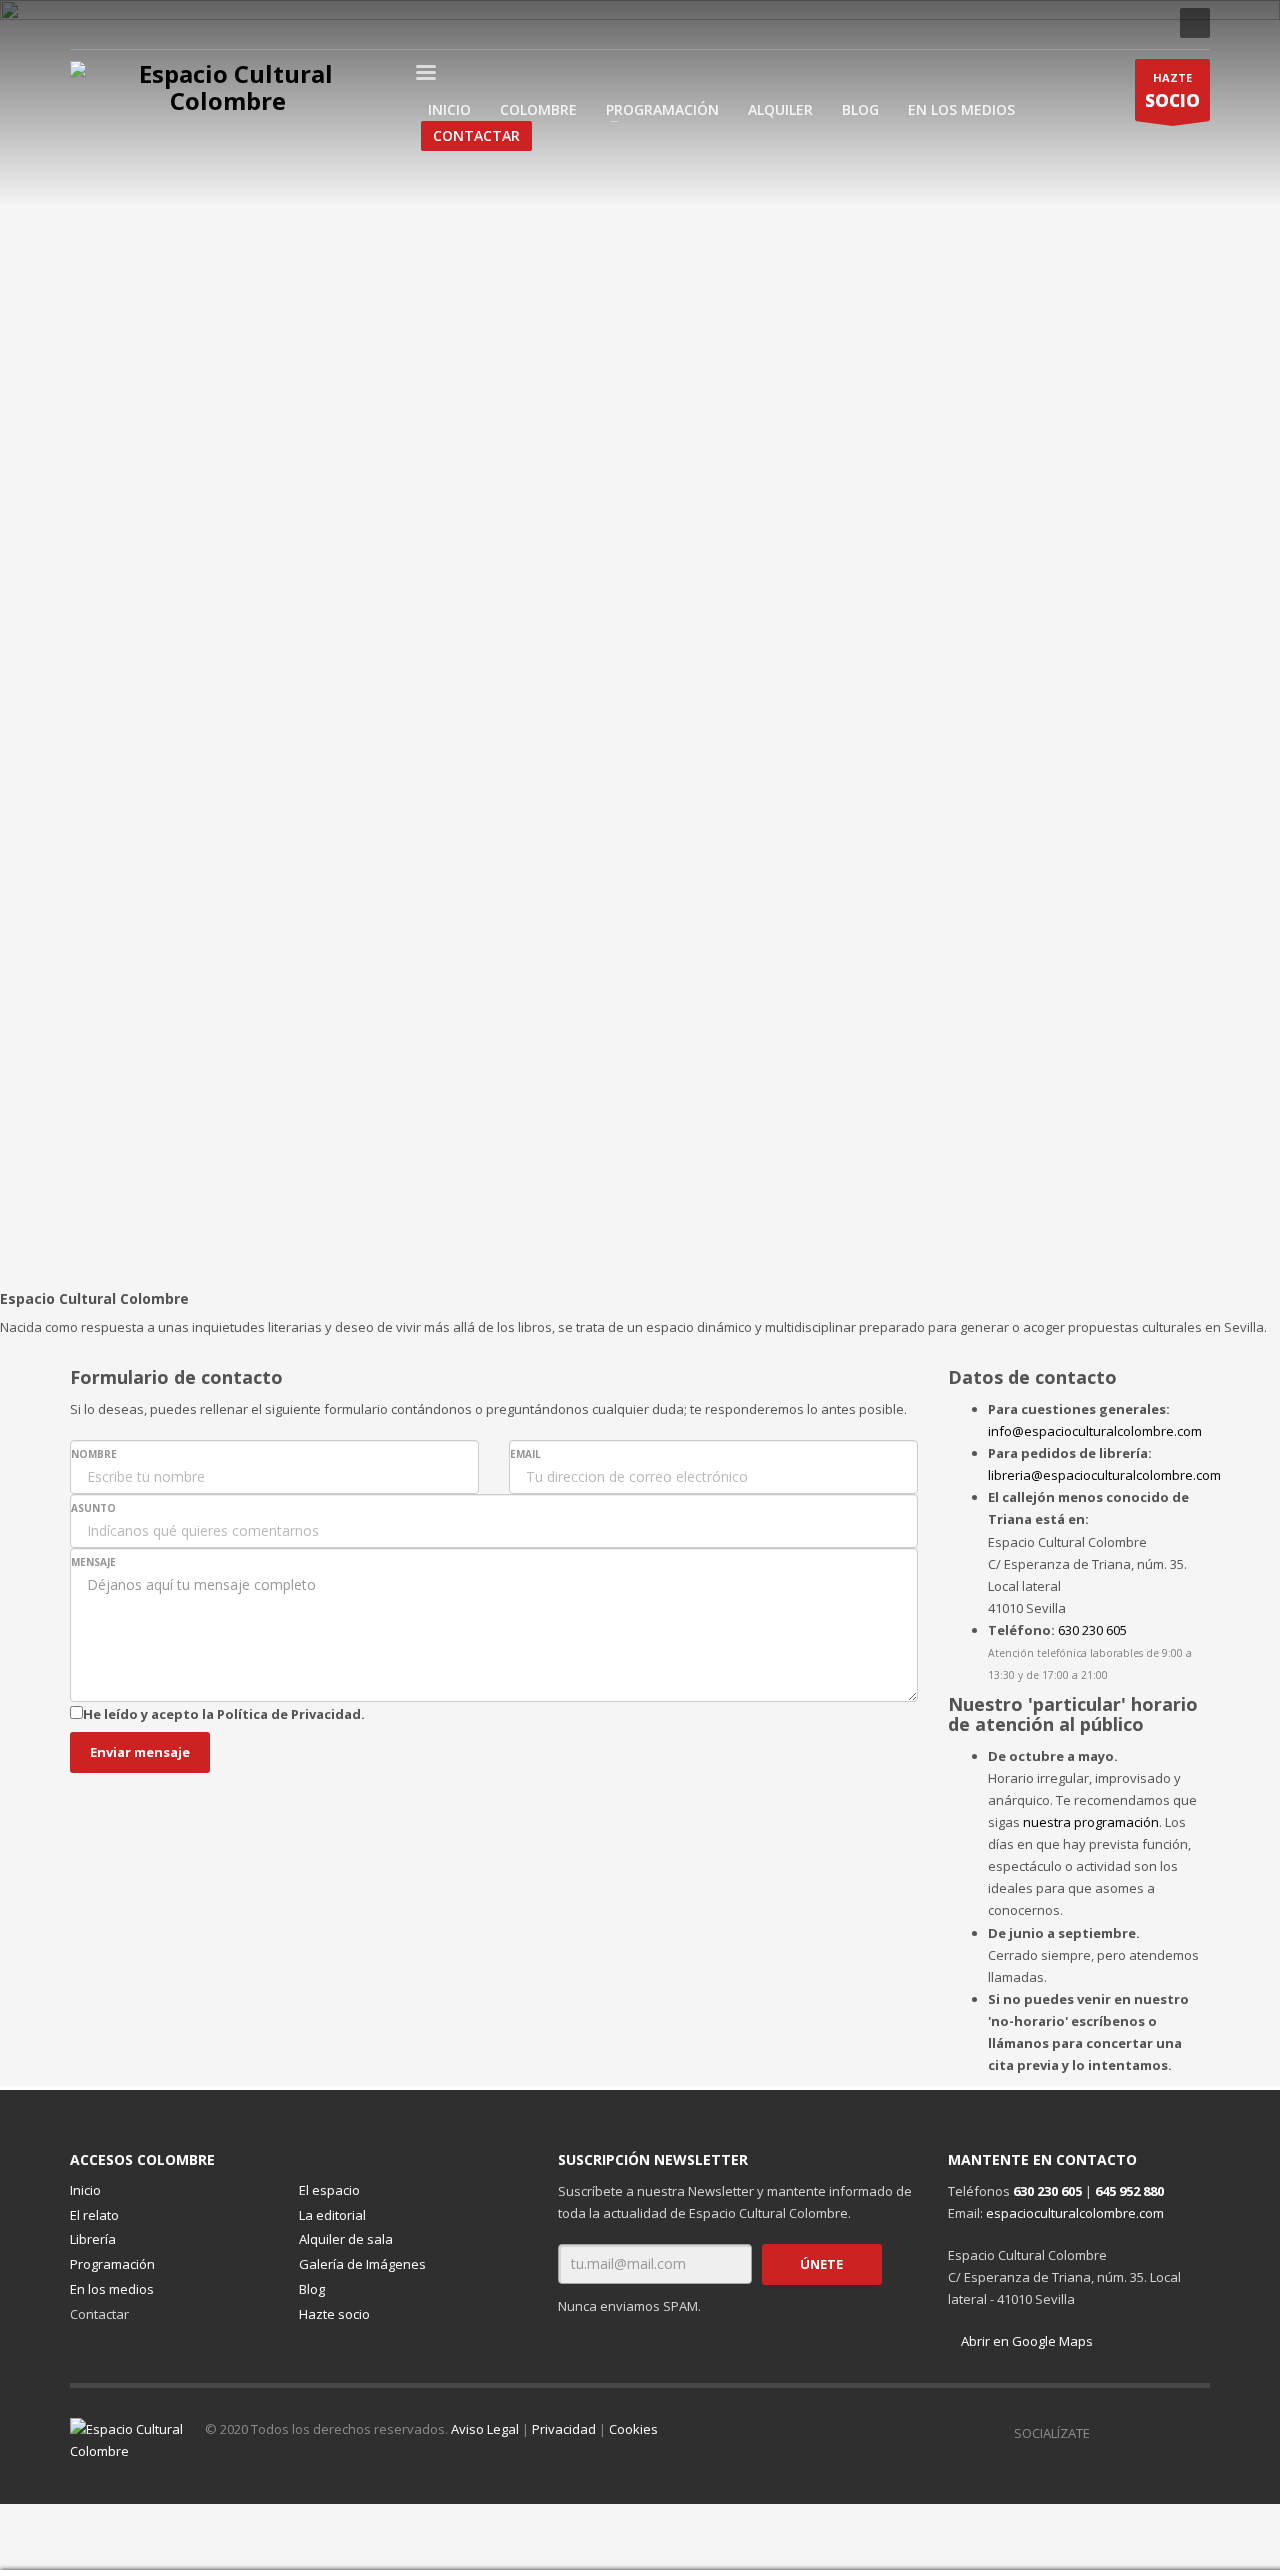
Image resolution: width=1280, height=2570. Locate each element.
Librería (93, 2239)
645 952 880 (1129, 2191)
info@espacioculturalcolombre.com (1095, 1431)
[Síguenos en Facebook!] (1105, 2433)
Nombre (94, 1454)
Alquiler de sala (346, 2239)
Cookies (633, 2429)
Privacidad (564, 2429)
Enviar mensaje (140, 1752)
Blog (312, 2289)
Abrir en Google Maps (1025, 2341)
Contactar (99, 2314)
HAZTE (1172, 91)
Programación (112, 2264)
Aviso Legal (485, 2429)
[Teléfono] (205, 23)
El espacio (329, 2190)
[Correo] (235, 23)
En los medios (112, 2289)
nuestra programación (1091, 1822)
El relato (94, 2215)
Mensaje (93, 1562)
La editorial (332, 2215)
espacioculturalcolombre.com (1075, 2213)
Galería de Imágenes (362, 2264)
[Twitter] (145, 23)
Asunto (93, 1508)
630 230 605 (1092, 1630)
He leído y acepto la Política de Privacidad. (224, 1714)
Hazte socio (334, 2314)
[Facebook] (85, 23)
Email (525, 1454)
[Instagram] (115, 23)
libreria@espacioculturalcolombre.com (1104, 1475)
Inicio (85, 2190)
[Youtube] (175, 23)
